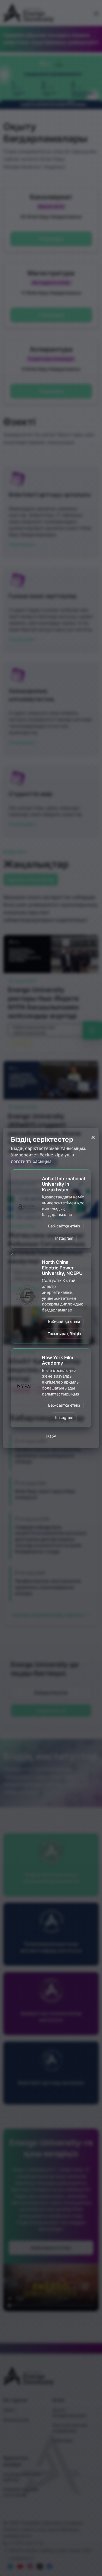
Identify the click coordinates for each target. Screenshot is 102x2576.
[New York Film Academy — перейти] (27, 1388)
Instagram (64, 1238)
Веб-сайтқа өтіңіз (64, 1226)
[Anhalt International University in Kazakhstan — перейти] (27, 1209)
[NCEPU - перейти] (27, 1298)
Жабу (51, 1436)
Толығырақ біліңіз (64, 1334)
